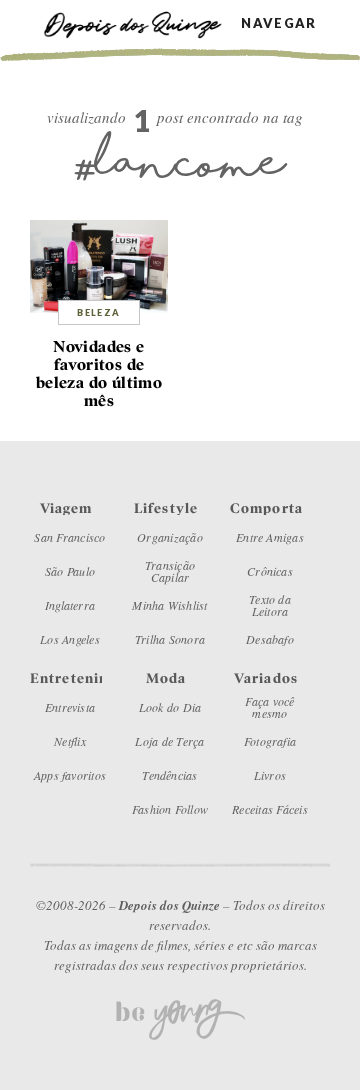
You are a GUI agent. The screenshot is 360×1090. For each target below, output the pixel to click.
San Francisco (69, 537)
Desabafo (270, 639)
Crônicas (270, 571)
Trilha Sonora (170, 639)
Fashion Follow (170, 809)
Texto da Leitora (270, 605)
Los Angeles (70, 639)
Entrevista (70, 707)
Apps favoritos (70, 775)
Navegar (278, 23)
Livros (270, 775)
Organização (170, 537)
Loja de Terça (169, 741)
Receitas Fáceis (270, 809)
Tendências (169, 775)
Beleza (98, 312)
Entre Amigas (270, 537)
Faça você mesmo (269, 707)
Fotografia (270, 741)
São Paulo (70, 571)
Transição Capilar (170, 571)
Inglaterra (70, 605)
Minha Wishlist (169, 605)
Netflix (70, 741)
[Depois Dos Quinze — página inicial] (142, 22)
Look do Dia (170, 707)
